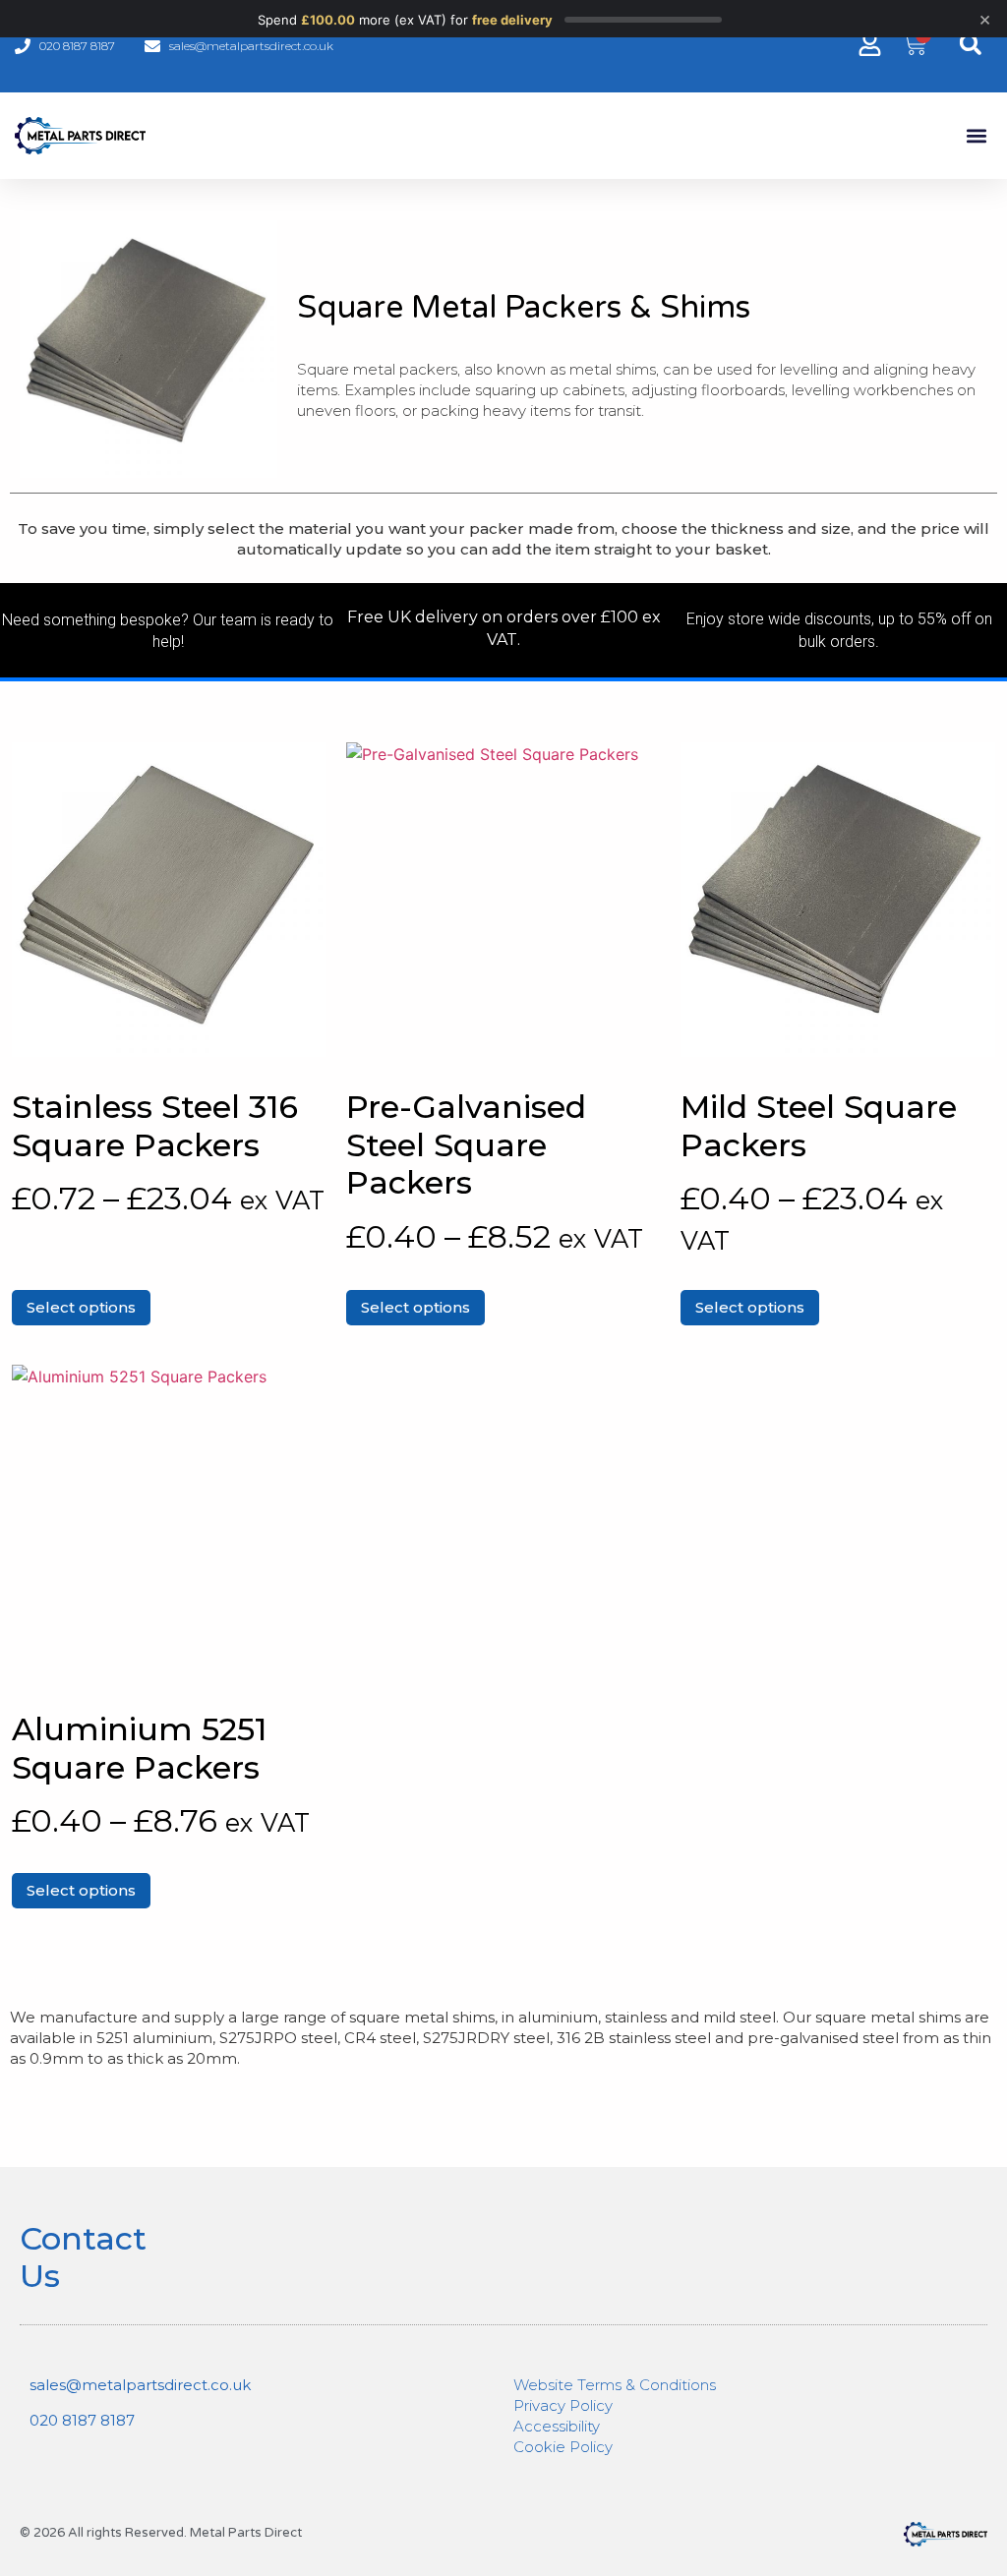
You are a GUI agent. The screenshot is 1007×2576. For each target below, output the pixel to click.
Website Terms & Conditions (615, 2385)
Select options (81, 1307)
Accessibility (557, 2426)
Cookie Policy (563, 2447)
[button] (970, 44)
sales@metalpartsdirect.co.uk (140, 2385)
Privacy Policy (563, 2405)
